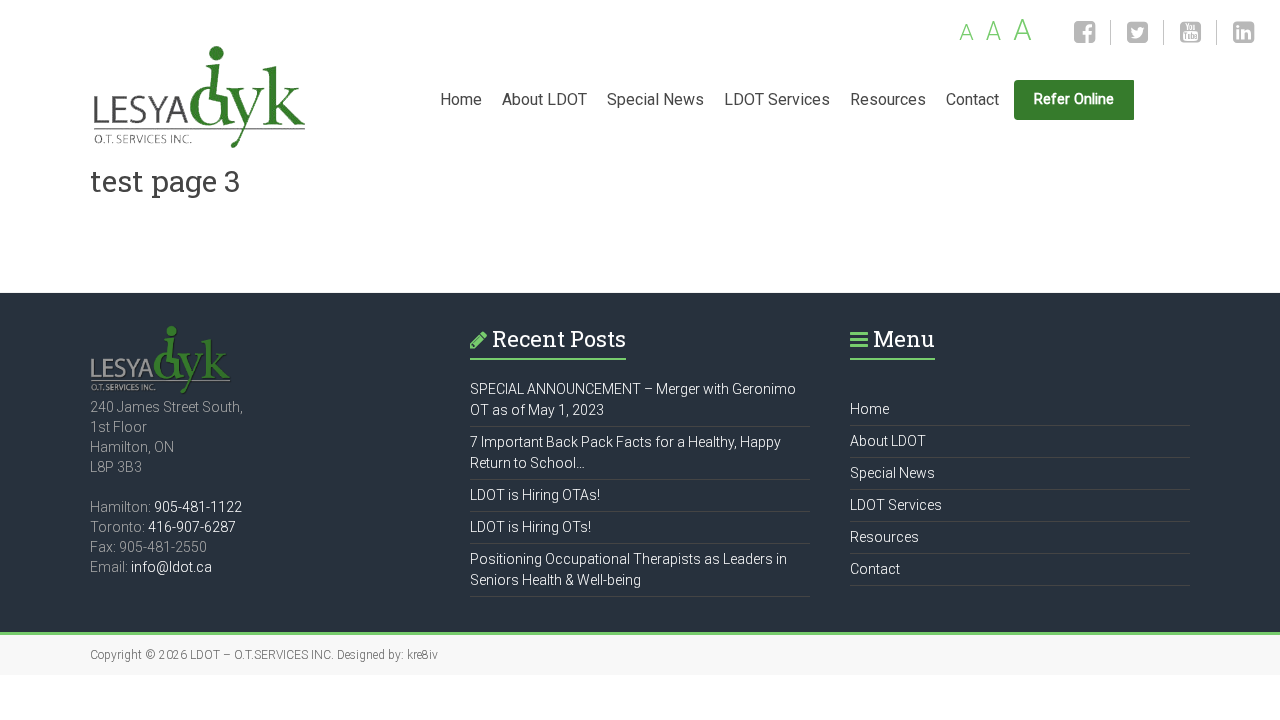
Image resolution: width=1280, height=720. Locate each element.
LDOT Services (777, 99)
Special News (655, 99)
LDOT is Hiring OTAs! (535, 495)
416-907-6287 (192, 527)
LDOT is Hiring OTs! (530, 527)
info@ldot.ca (171, 567)
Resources (888, 99)
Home (461, 99)
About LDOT (544, 99)
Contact (972, 99)
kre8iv (422, 655)
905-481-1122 (198, 507)
